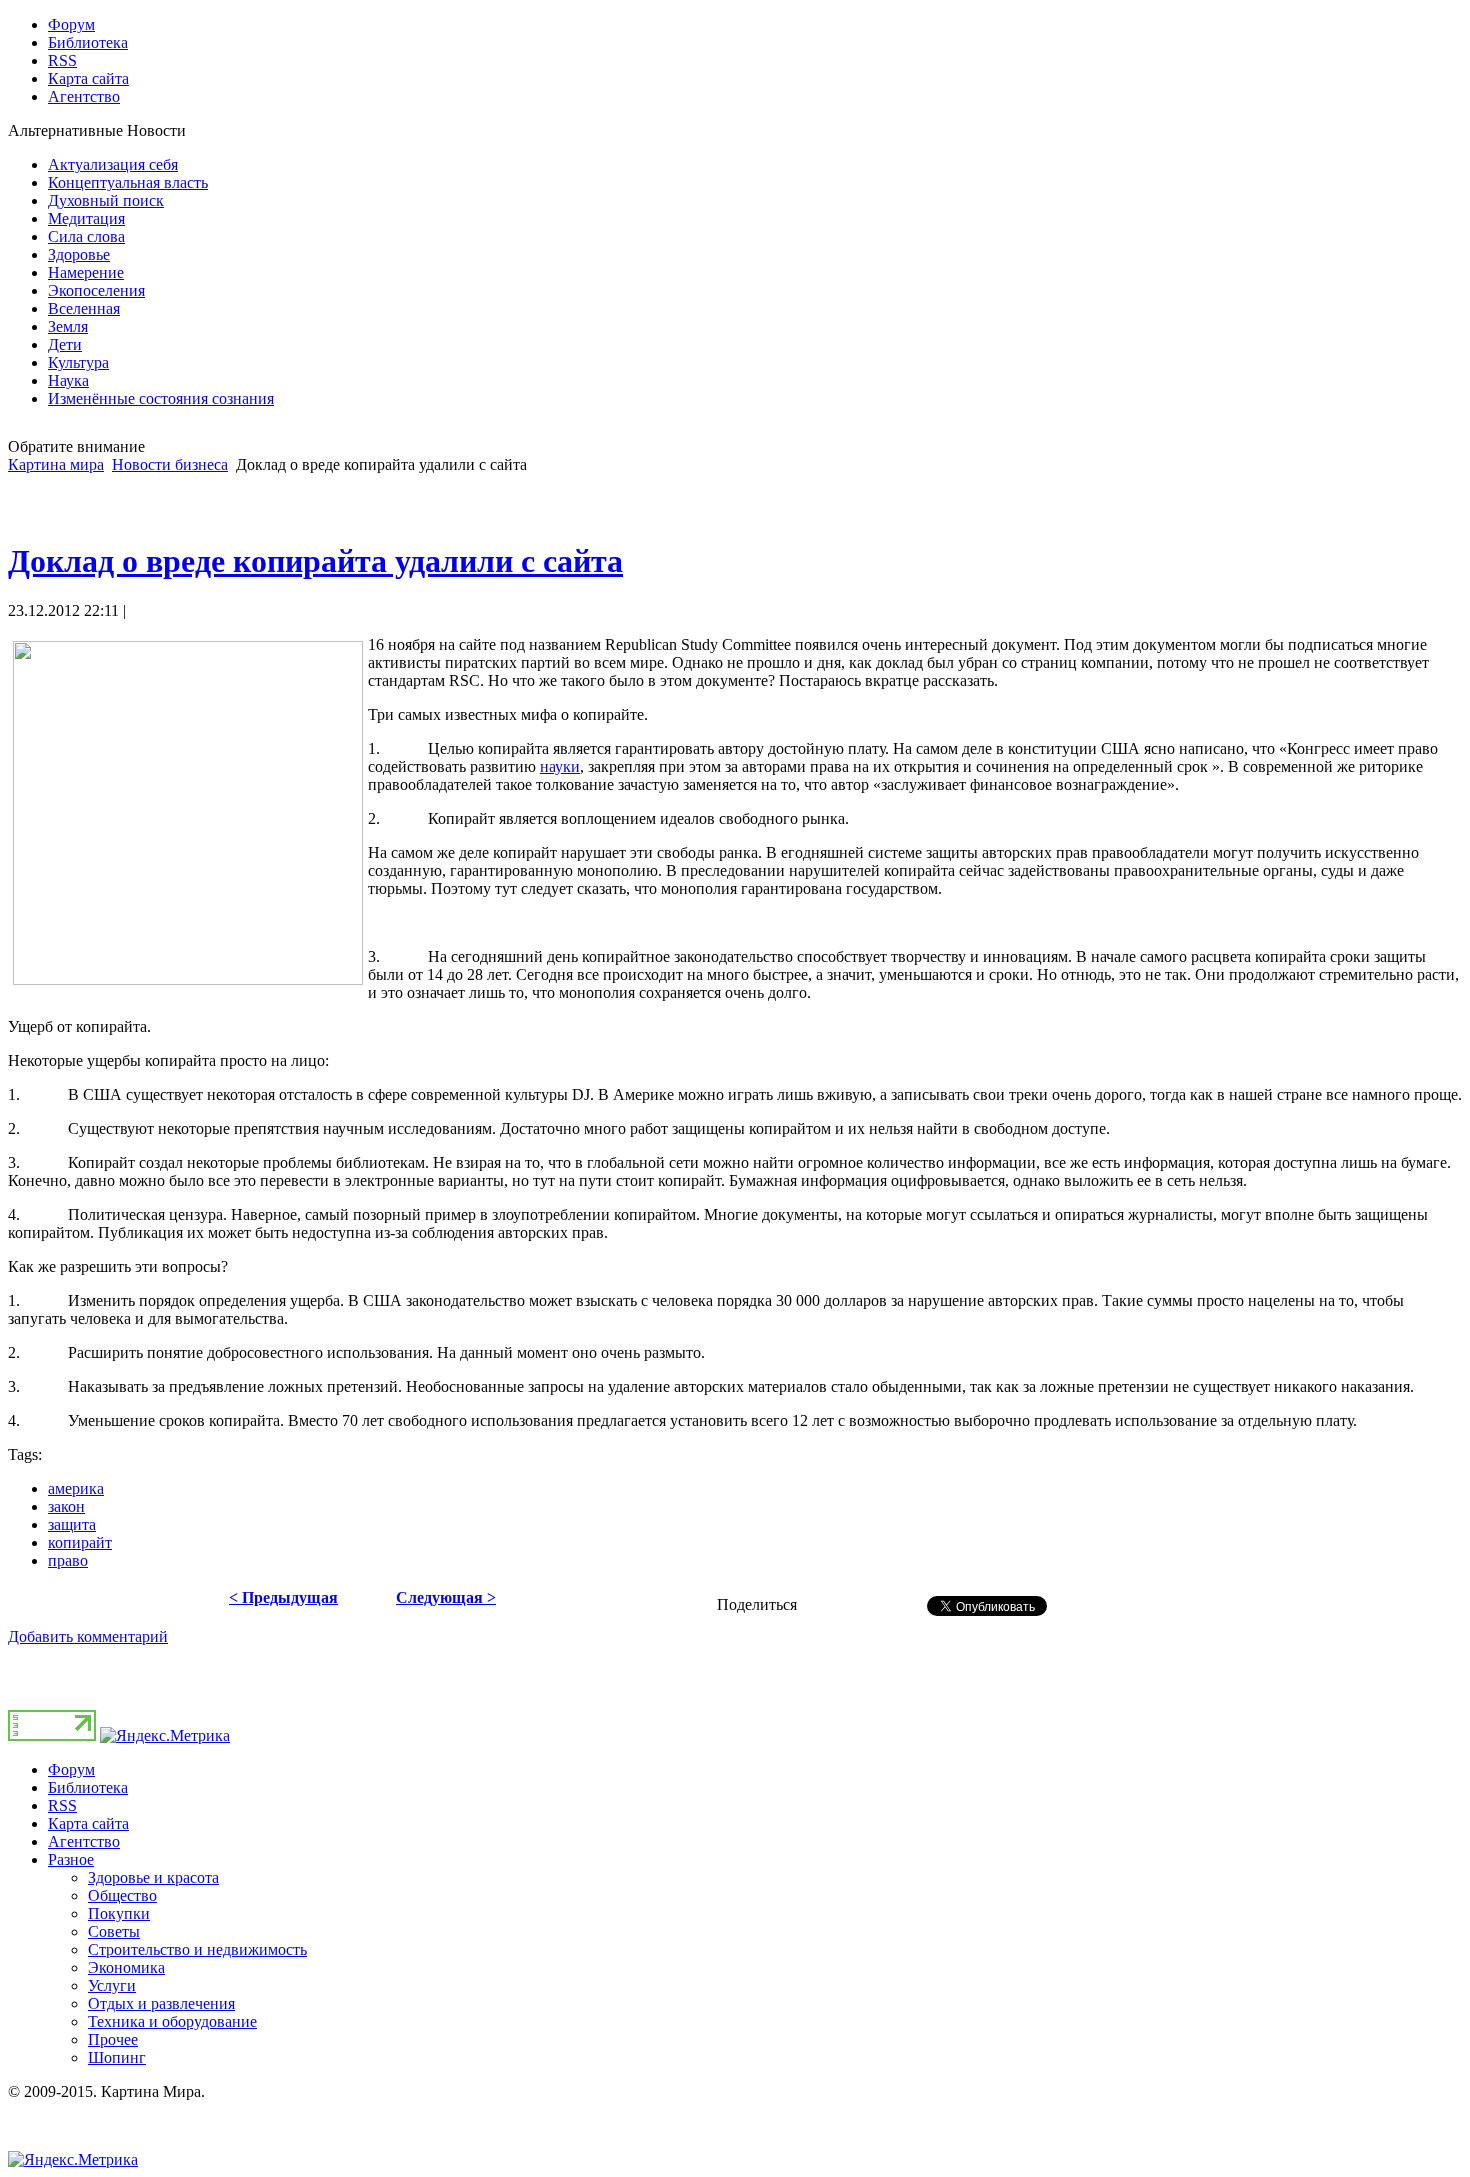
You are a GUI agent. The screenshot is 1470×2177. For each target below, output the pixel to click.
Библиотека (88, 1787)
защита (72, 1524)
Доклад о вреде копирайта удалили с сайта (315, 561)
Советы (114, 1931)
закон (66, 1506)
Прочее (113, 2039)
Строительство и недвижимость (197, 1949)
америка (76, 1488)
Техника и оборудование (172, 2021)
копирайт (80, 1542)
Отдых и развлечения (161, 2003)
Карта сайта (88, 1823)
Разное (71, 1859)
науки (560, 766)
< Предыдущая (283, 1597)
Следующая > (446, 1597)
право (68, 1560)
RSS (62, 1805)
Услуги (112, 1985)
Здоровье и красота (153, 1877)
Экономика (126, 1967)
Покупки (119, 1913)
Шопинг (117, 2057)
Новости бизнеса (170, 464)
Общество (122, 1895)
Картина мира (56, 464)
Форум (71, 1769)
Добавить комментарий (88, 1636)
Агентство (84, 1841)
